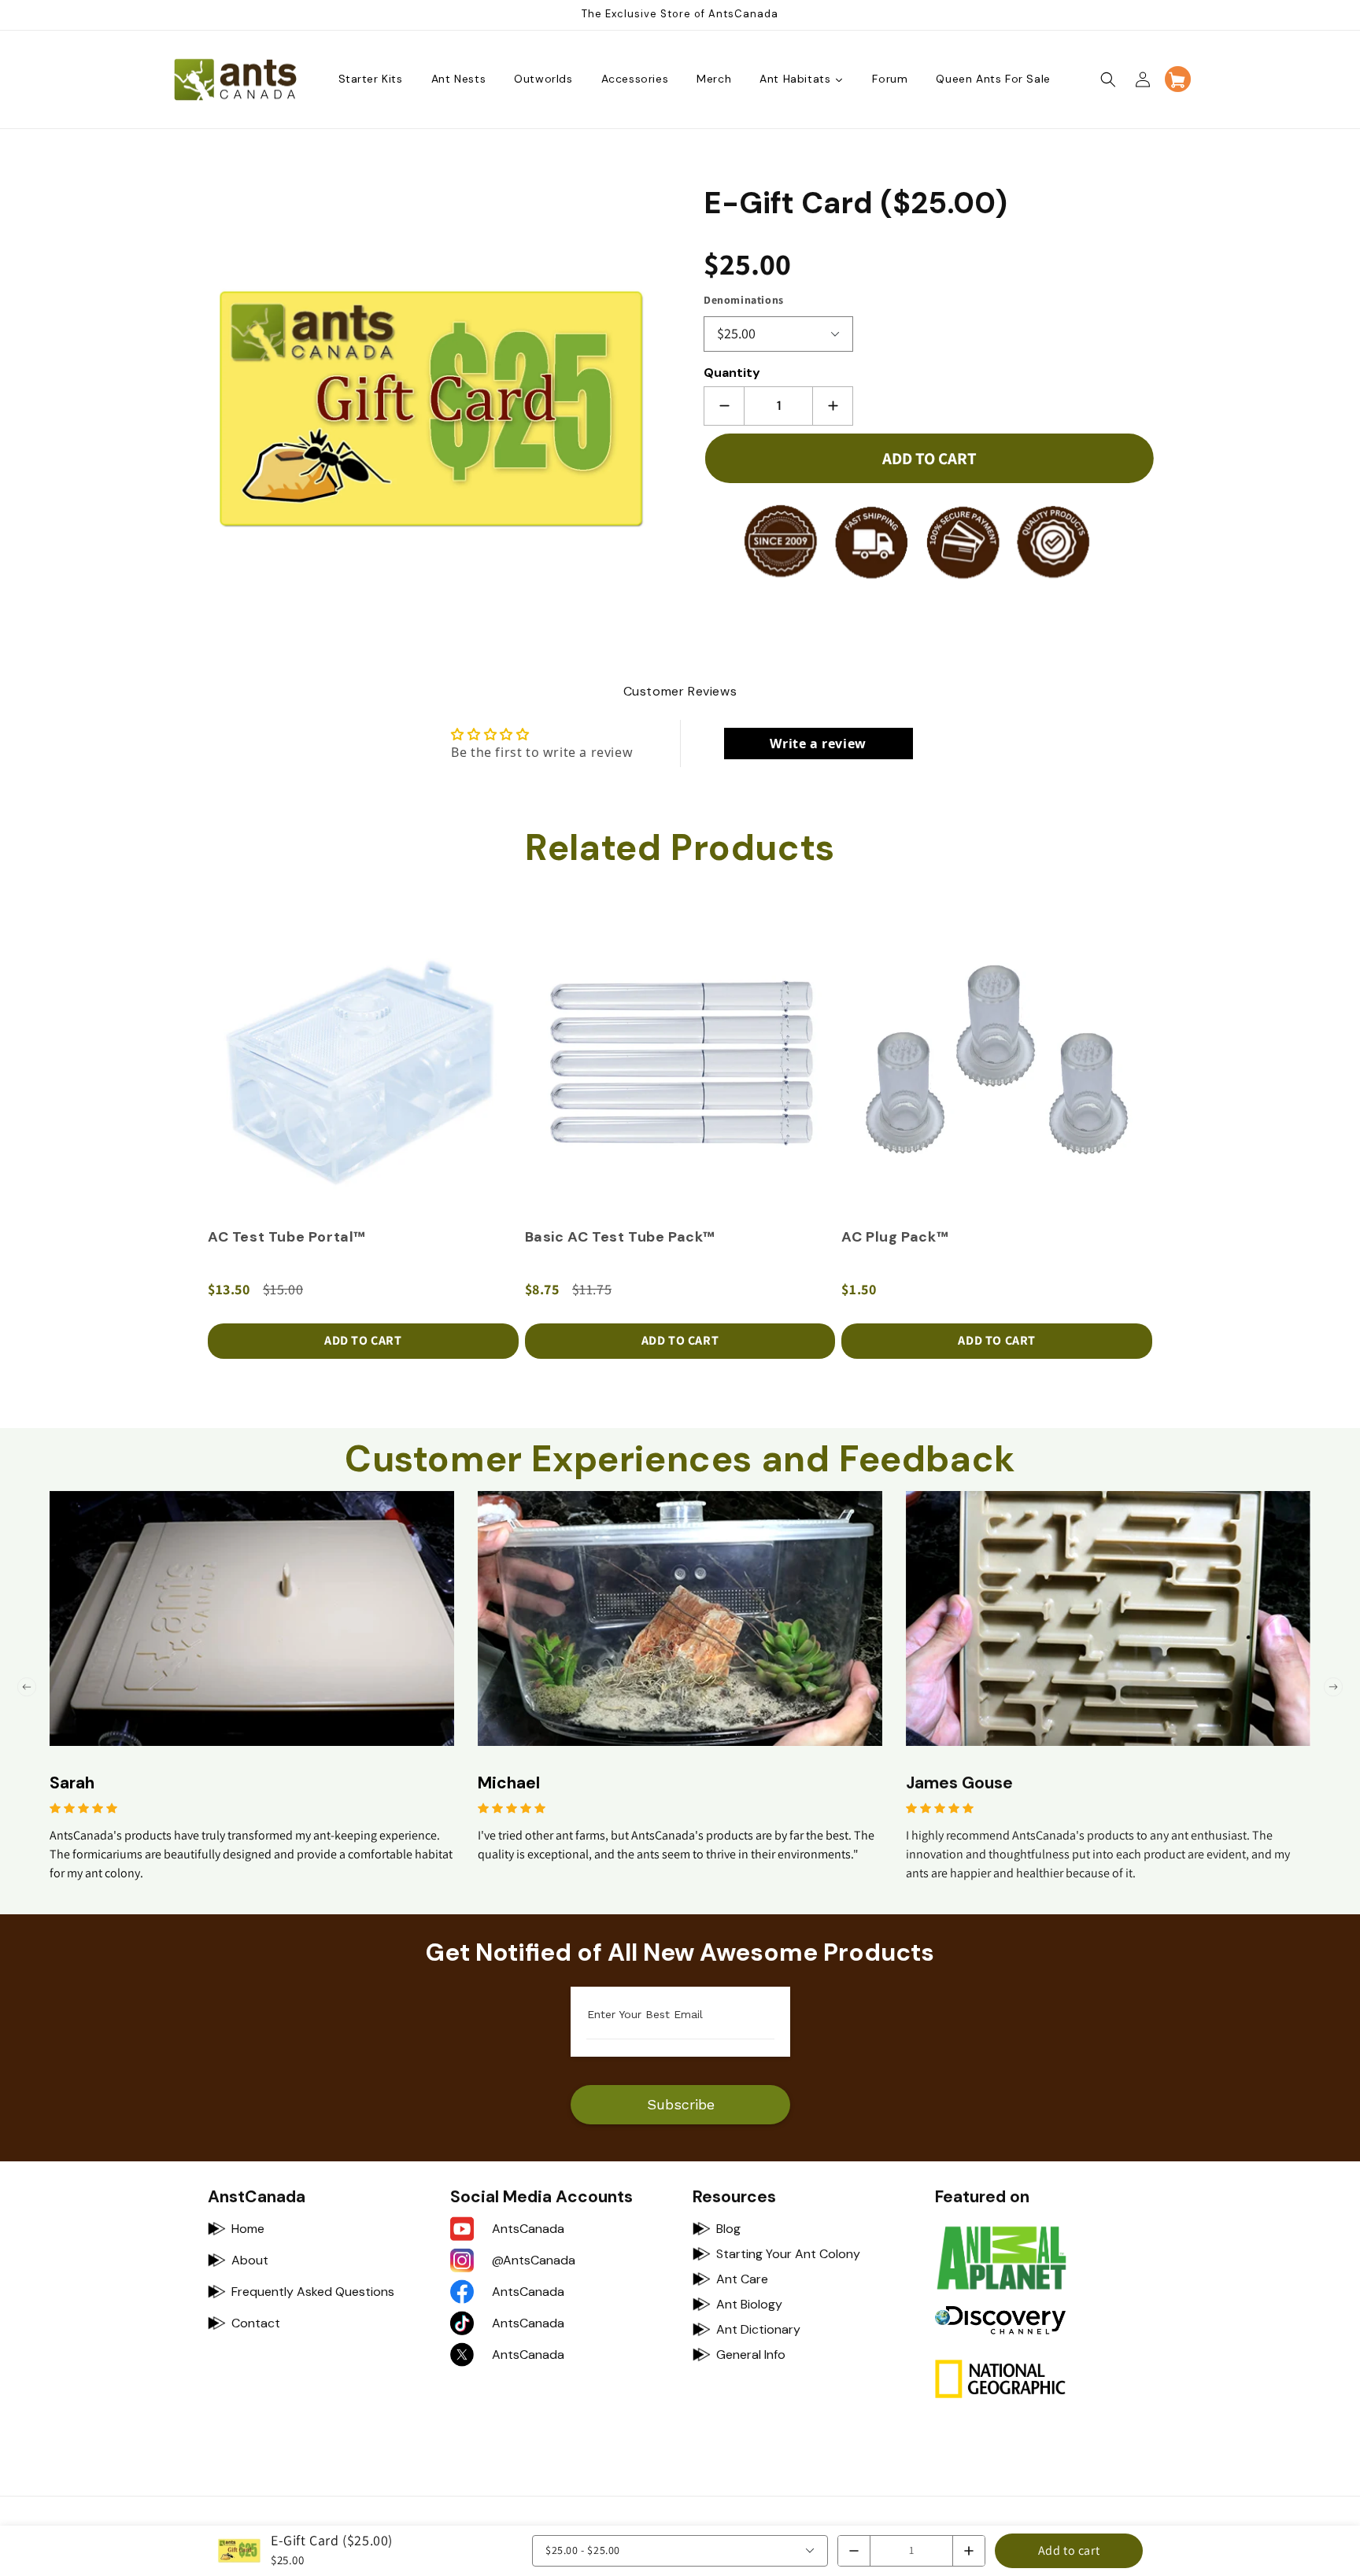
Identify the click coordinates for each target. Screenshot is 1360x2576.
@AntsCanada (534, 2260)
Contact (256, 2323)
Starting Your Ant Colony (788, 2254)
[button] (1108, 79)
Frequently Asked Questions (313, 2292)
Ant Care (742, 2279)
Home (248, 2229)
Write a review (818, 744)
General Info (751, 2355)
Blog (728, 2229)
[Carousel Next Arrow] (1333, 1687)
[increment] (833, 406)
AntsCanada (528, 2229)
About (250, 2260)
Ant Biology (749, 2304)
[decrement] (724, 406)
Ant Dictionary (758, 2329)
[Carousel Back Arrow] (27, 1687)
